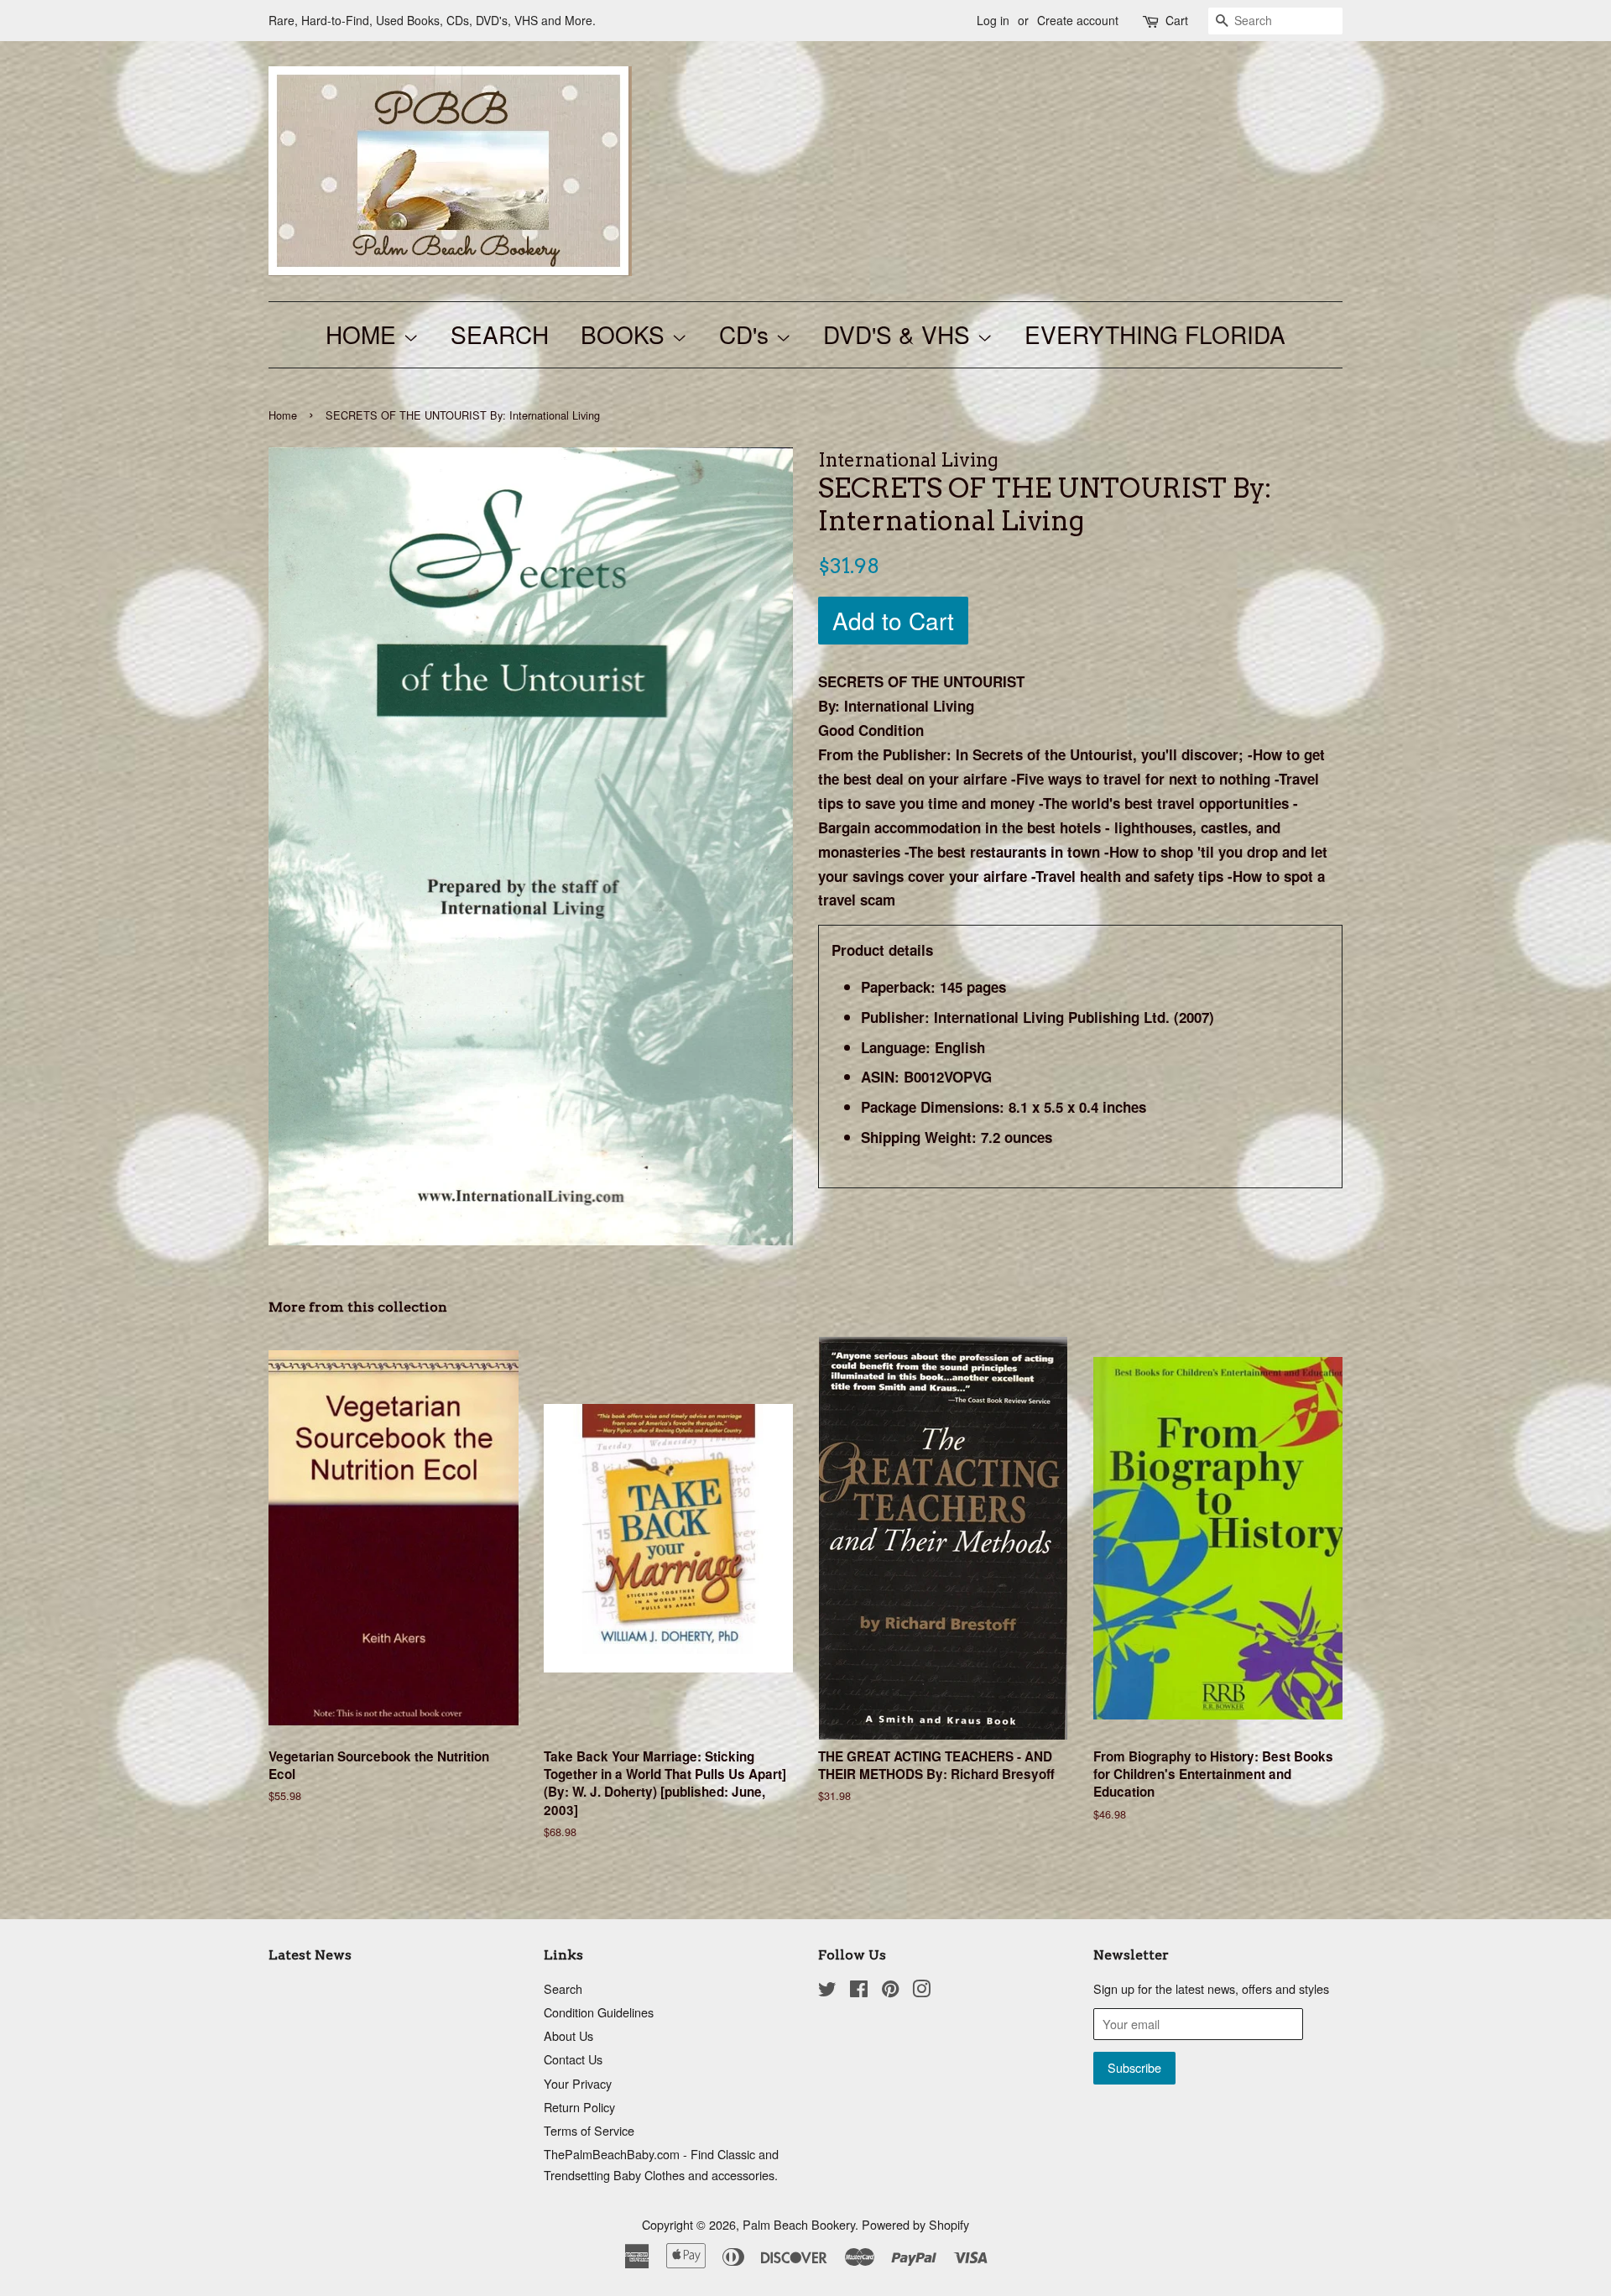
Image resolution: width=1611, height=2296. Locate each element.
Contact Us (573, 2059)
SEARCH (500, 334)
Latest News (310, 1955)
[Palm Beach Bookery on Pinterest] (890, 1991)
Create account (1078, 20)
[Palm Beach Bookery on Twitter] (827, 1991)
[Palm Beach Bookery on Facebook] (859, 1991)
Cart (1177, 20)
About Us (568, 2035)
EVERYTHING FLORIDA (1155, 334)
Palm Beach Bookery (799, 2224)
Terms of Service (589, 2130)
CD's (747, 334)
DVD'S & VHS (900, 334)
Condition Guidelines (599, 2012)
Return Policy (579, 2107)
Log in (993, 20)
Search (563, 1988)
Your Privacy (578, 2083)
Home (283, 415)
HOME (364, 334)
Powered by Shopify (915, 2224)
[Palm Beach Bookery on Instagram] (921, 1991)
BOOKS (626, 334)
